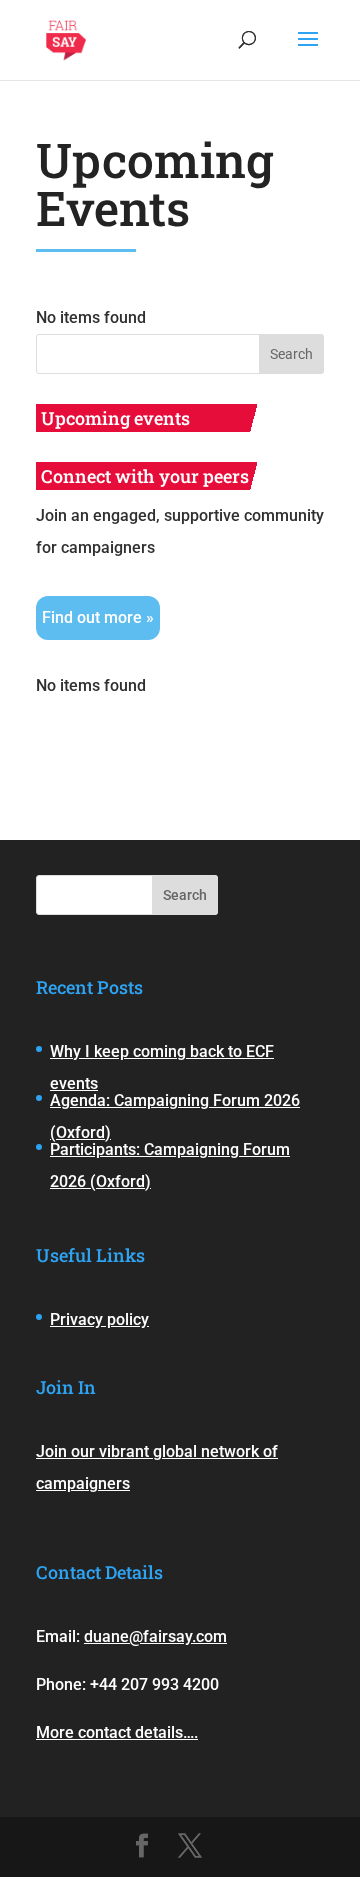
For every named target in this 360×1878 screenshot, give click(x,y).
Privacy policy (99, 1319)
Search (185, 895)
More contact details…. (117, 1732)
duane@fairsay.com (155, 1636)
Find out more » (98, 617)
